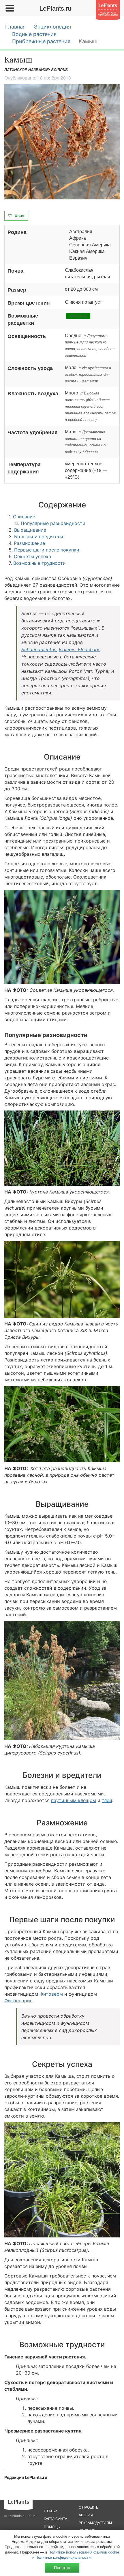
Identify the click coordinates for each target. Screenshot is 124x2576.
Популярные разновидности (53, 523)
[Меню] (10, 8)
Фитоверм (51, 1994)
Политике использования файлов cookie (84, 2552)
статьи (51, 2511)
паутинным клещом (74, 1800)
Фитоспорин (18, 2001)
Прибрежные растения (41, 41)
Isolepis (67, 649)
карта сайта (56, 2519)
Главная (15, 27)
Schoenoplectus (39, 649)
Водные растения (34, 34)
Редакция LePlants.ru (26, 2477)
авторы (86, 2515)
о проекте (89, 2507)
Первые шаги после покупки (47, 550)
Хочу (19, 216)
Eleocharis (88, 649)
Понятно (62, 2567)
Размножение (29, 543)
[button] (62, 142)
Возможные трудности (40, 563)
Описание (24, 517)
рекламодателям (95, 2523)
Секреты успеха (32, 556)
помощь (52, 2527)
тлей (107, 1800)
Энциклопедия (52, 27)
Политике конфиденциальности (63, 2557)
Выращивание (30, 530)
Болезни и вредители (39, 537)
